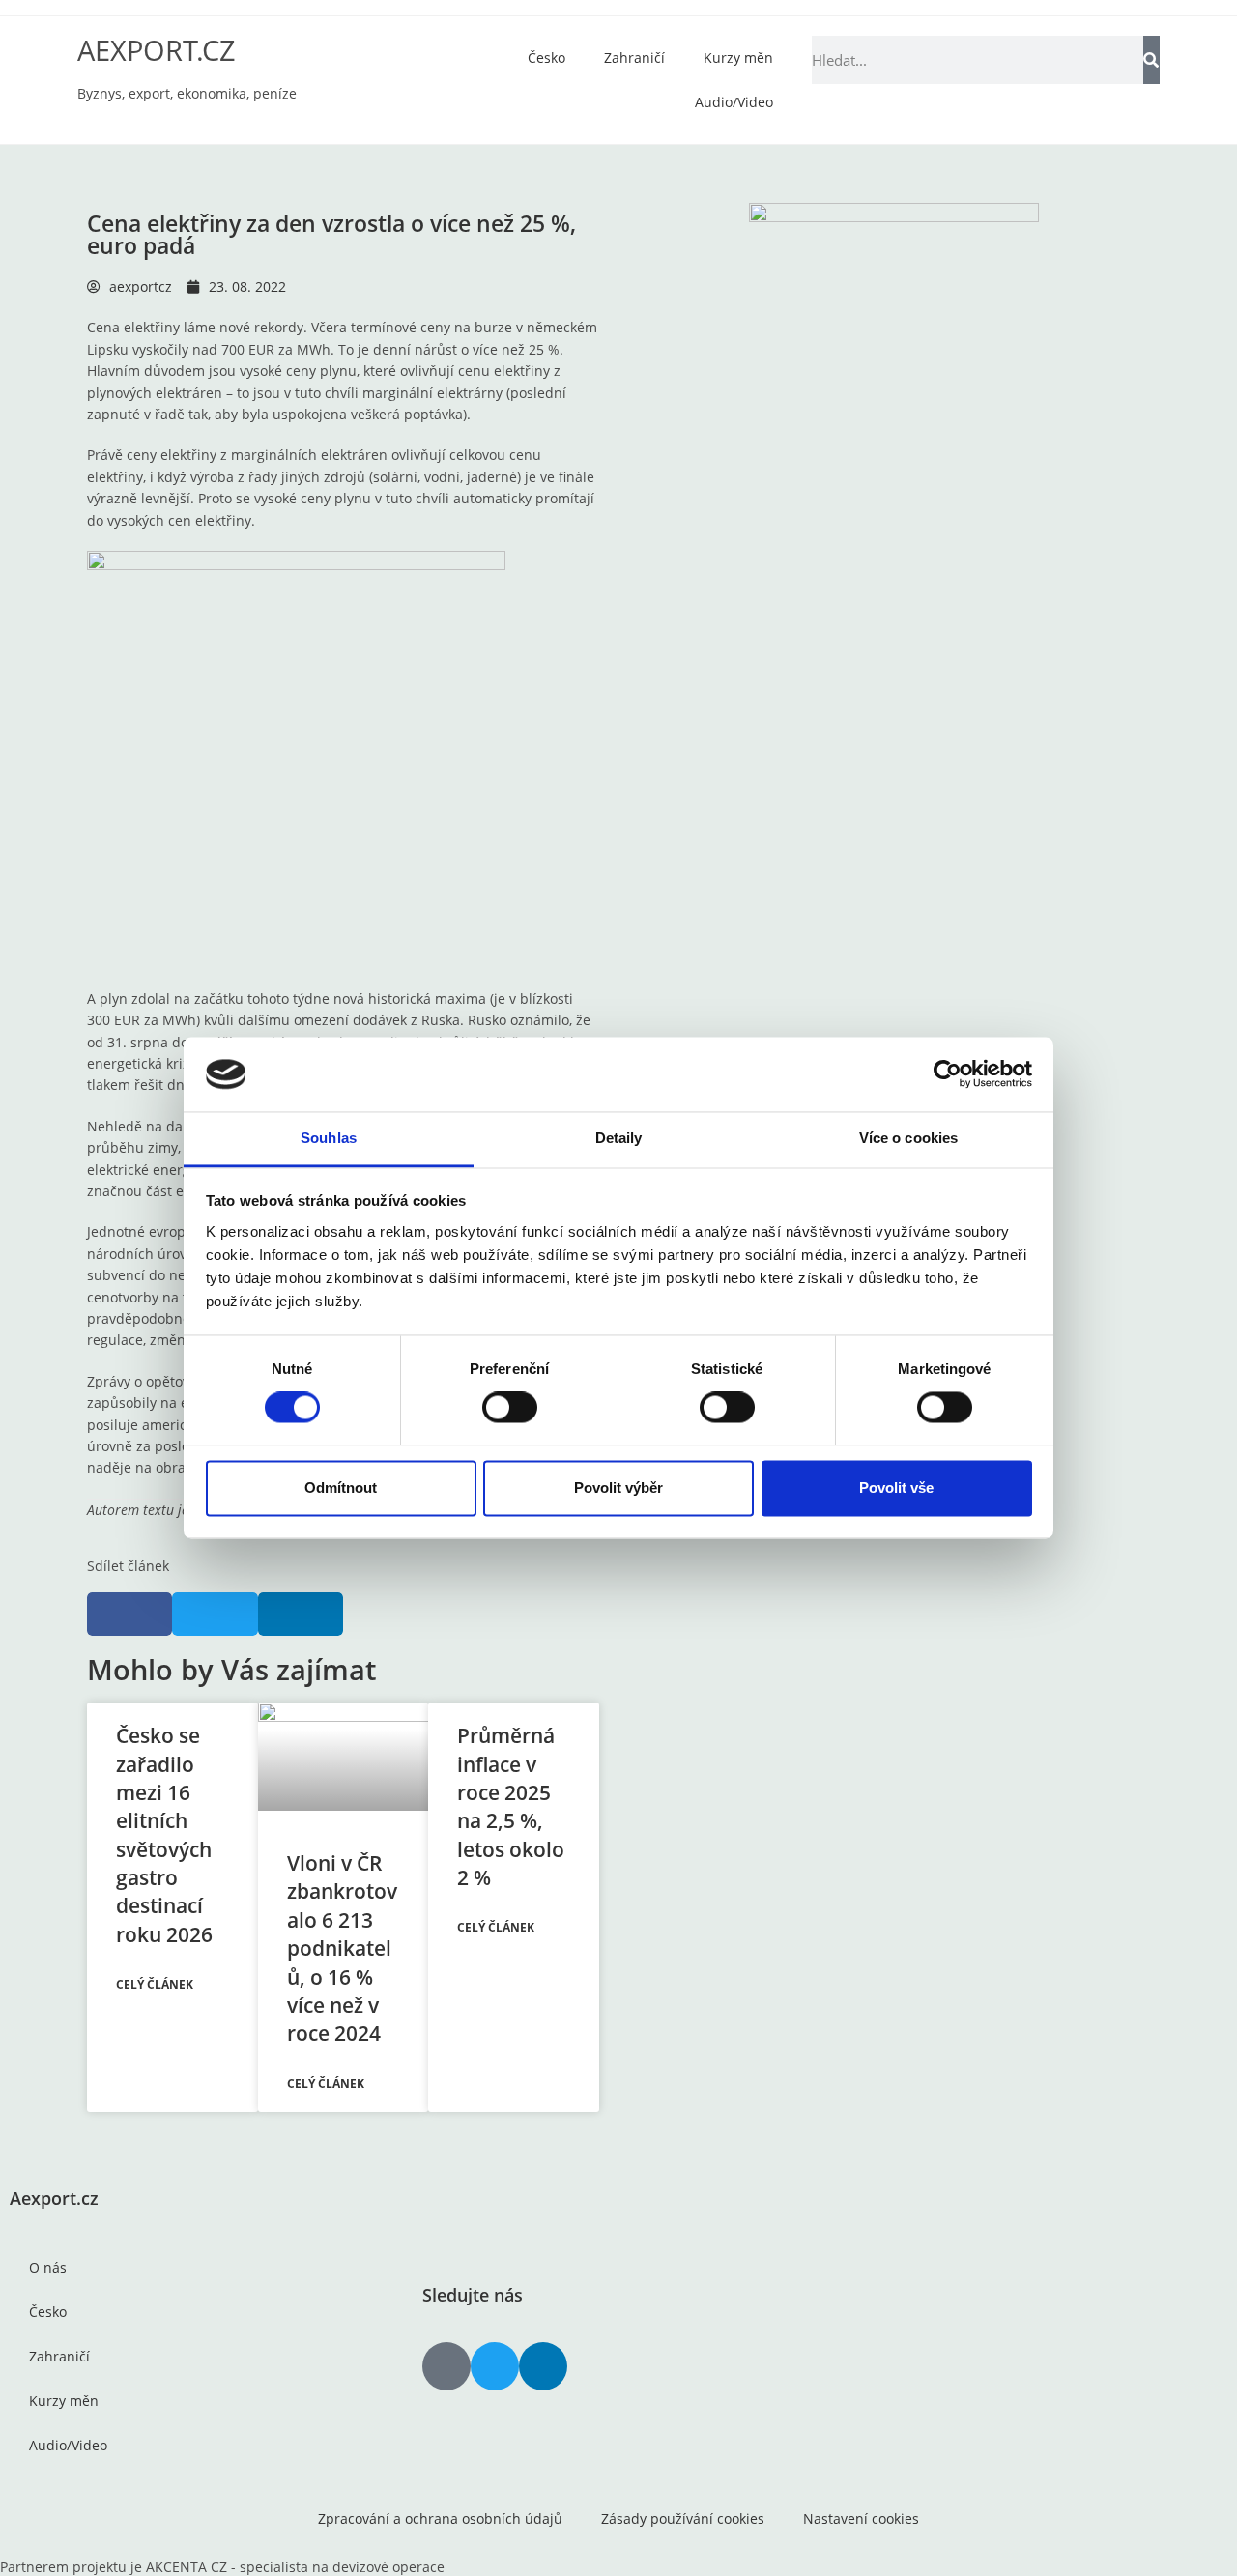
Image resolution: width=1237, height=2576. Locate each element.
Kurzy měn (738, 57)
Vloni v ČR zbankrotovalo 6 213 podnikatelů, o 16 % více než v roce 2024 (342, 1948)
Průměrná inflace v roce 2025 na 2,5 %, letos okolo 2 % (511, 1806)
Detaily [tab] (619, 1138)
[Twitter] (495, 2366)
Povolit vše (896, 1488)
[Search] (1151, 60)
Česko (547, 57)
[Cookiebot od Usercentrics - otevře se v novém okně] (948, 1074)
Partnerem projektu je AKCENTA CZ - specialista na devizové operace (222, 2567)
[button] (129, 1614)
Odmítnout (341, 1488)
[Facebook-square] (446, 2366)
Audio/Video (734, 102)
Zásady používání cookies (683, 2519)
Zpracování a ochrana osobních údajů (440, 2519)
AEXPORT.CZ (157, 50)
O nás (48, 2267)
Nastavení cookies (861, 2519)
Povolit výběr (618, 1488)
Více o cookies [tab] (908, 1138)
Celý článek (155, 1984)
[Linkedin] (543, 2366)
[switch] (510, 1408)
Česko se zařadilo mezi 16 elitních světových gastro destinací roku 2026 (164, 1835)
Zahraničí (634, 57)
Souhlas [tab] (329, 1138)
